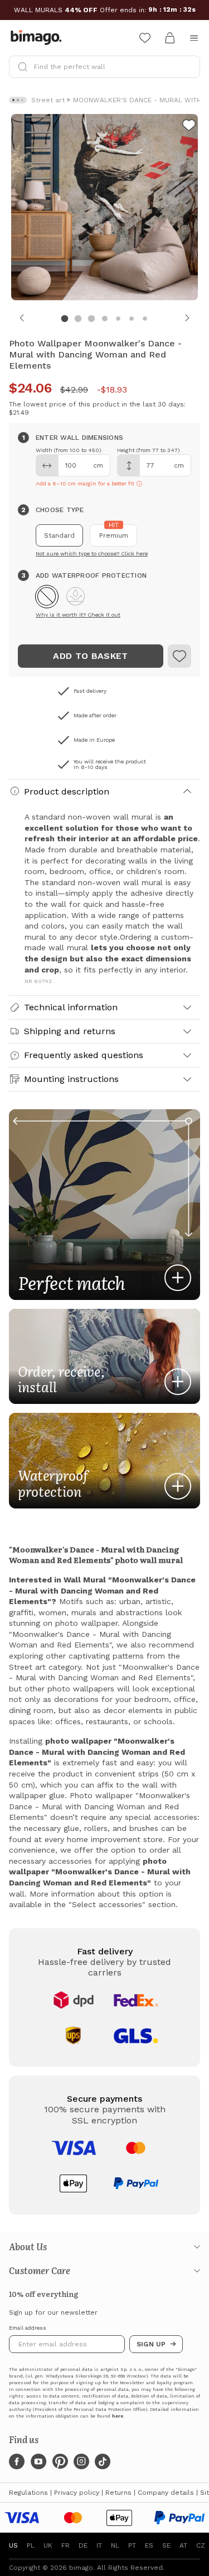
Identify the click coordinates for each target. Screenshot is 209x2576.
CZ (201, 2545)
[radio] (59, 535)
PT (132, 2545)
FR (65, 2545)
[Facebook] (17, 2461)
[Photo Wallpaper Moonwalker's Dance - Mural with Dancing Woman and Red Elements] (189, 127)
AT (183, 2545)
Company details (166, 2493)
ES (149, 2545)
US (13, 2545)
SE (166, 2545)
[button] (47, 597)
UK (48, 2545)
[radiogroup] (104, 535)
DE (83, 2545)
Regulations (28, 2493)
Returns (118, 2493)
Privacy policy (77, 2493)
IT (99, 2545)
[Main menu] (194, 38)
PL (31, 2545)
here (118, 2416)
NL (115, 2545)
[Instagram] (81, 2461)
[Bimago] (38, 38)
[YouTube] (38, 2461)
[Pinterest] (60, 2461)
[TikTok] (103, 2461)
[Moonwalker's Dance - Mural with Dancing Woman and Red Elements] (179, 656)
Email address (28, 2328)
